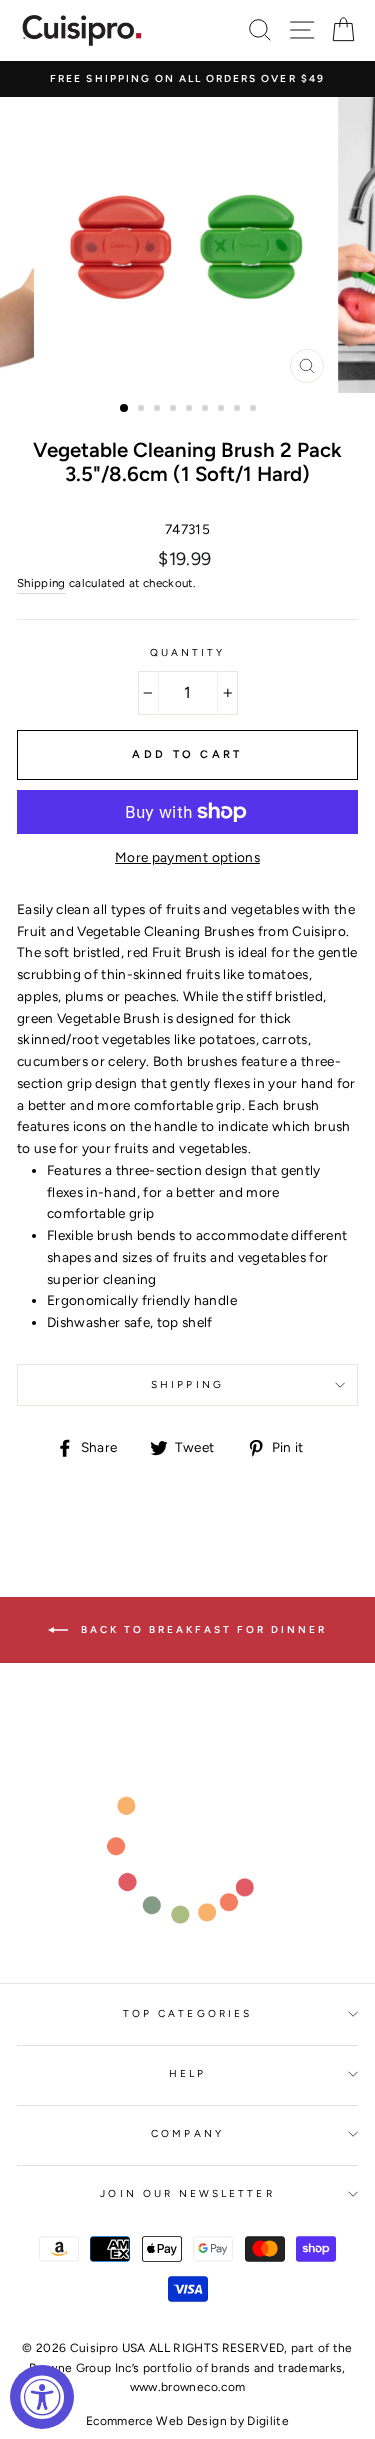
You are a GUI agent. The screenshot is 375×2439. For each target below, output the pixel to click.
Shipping (41, 583)
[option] (187, 79)
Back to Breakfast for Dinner (201, 1628)
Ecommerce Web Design (156, 2421)
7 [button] (223, 410)
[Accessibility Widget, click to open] (42, 2397)
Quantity (187, 652)
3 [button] (159, 410)
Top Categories (187, 2013)
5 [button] (191, 410)
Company (187, 2133)
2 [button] (143, 410)
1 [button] (125, 409)
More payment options (187, 857)
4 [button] (175, 410)
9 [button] (255, 410)
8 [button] (239, 410)
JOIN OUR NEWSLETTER (187, 2193)
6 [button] (207, 410)
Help (187, 2073)
